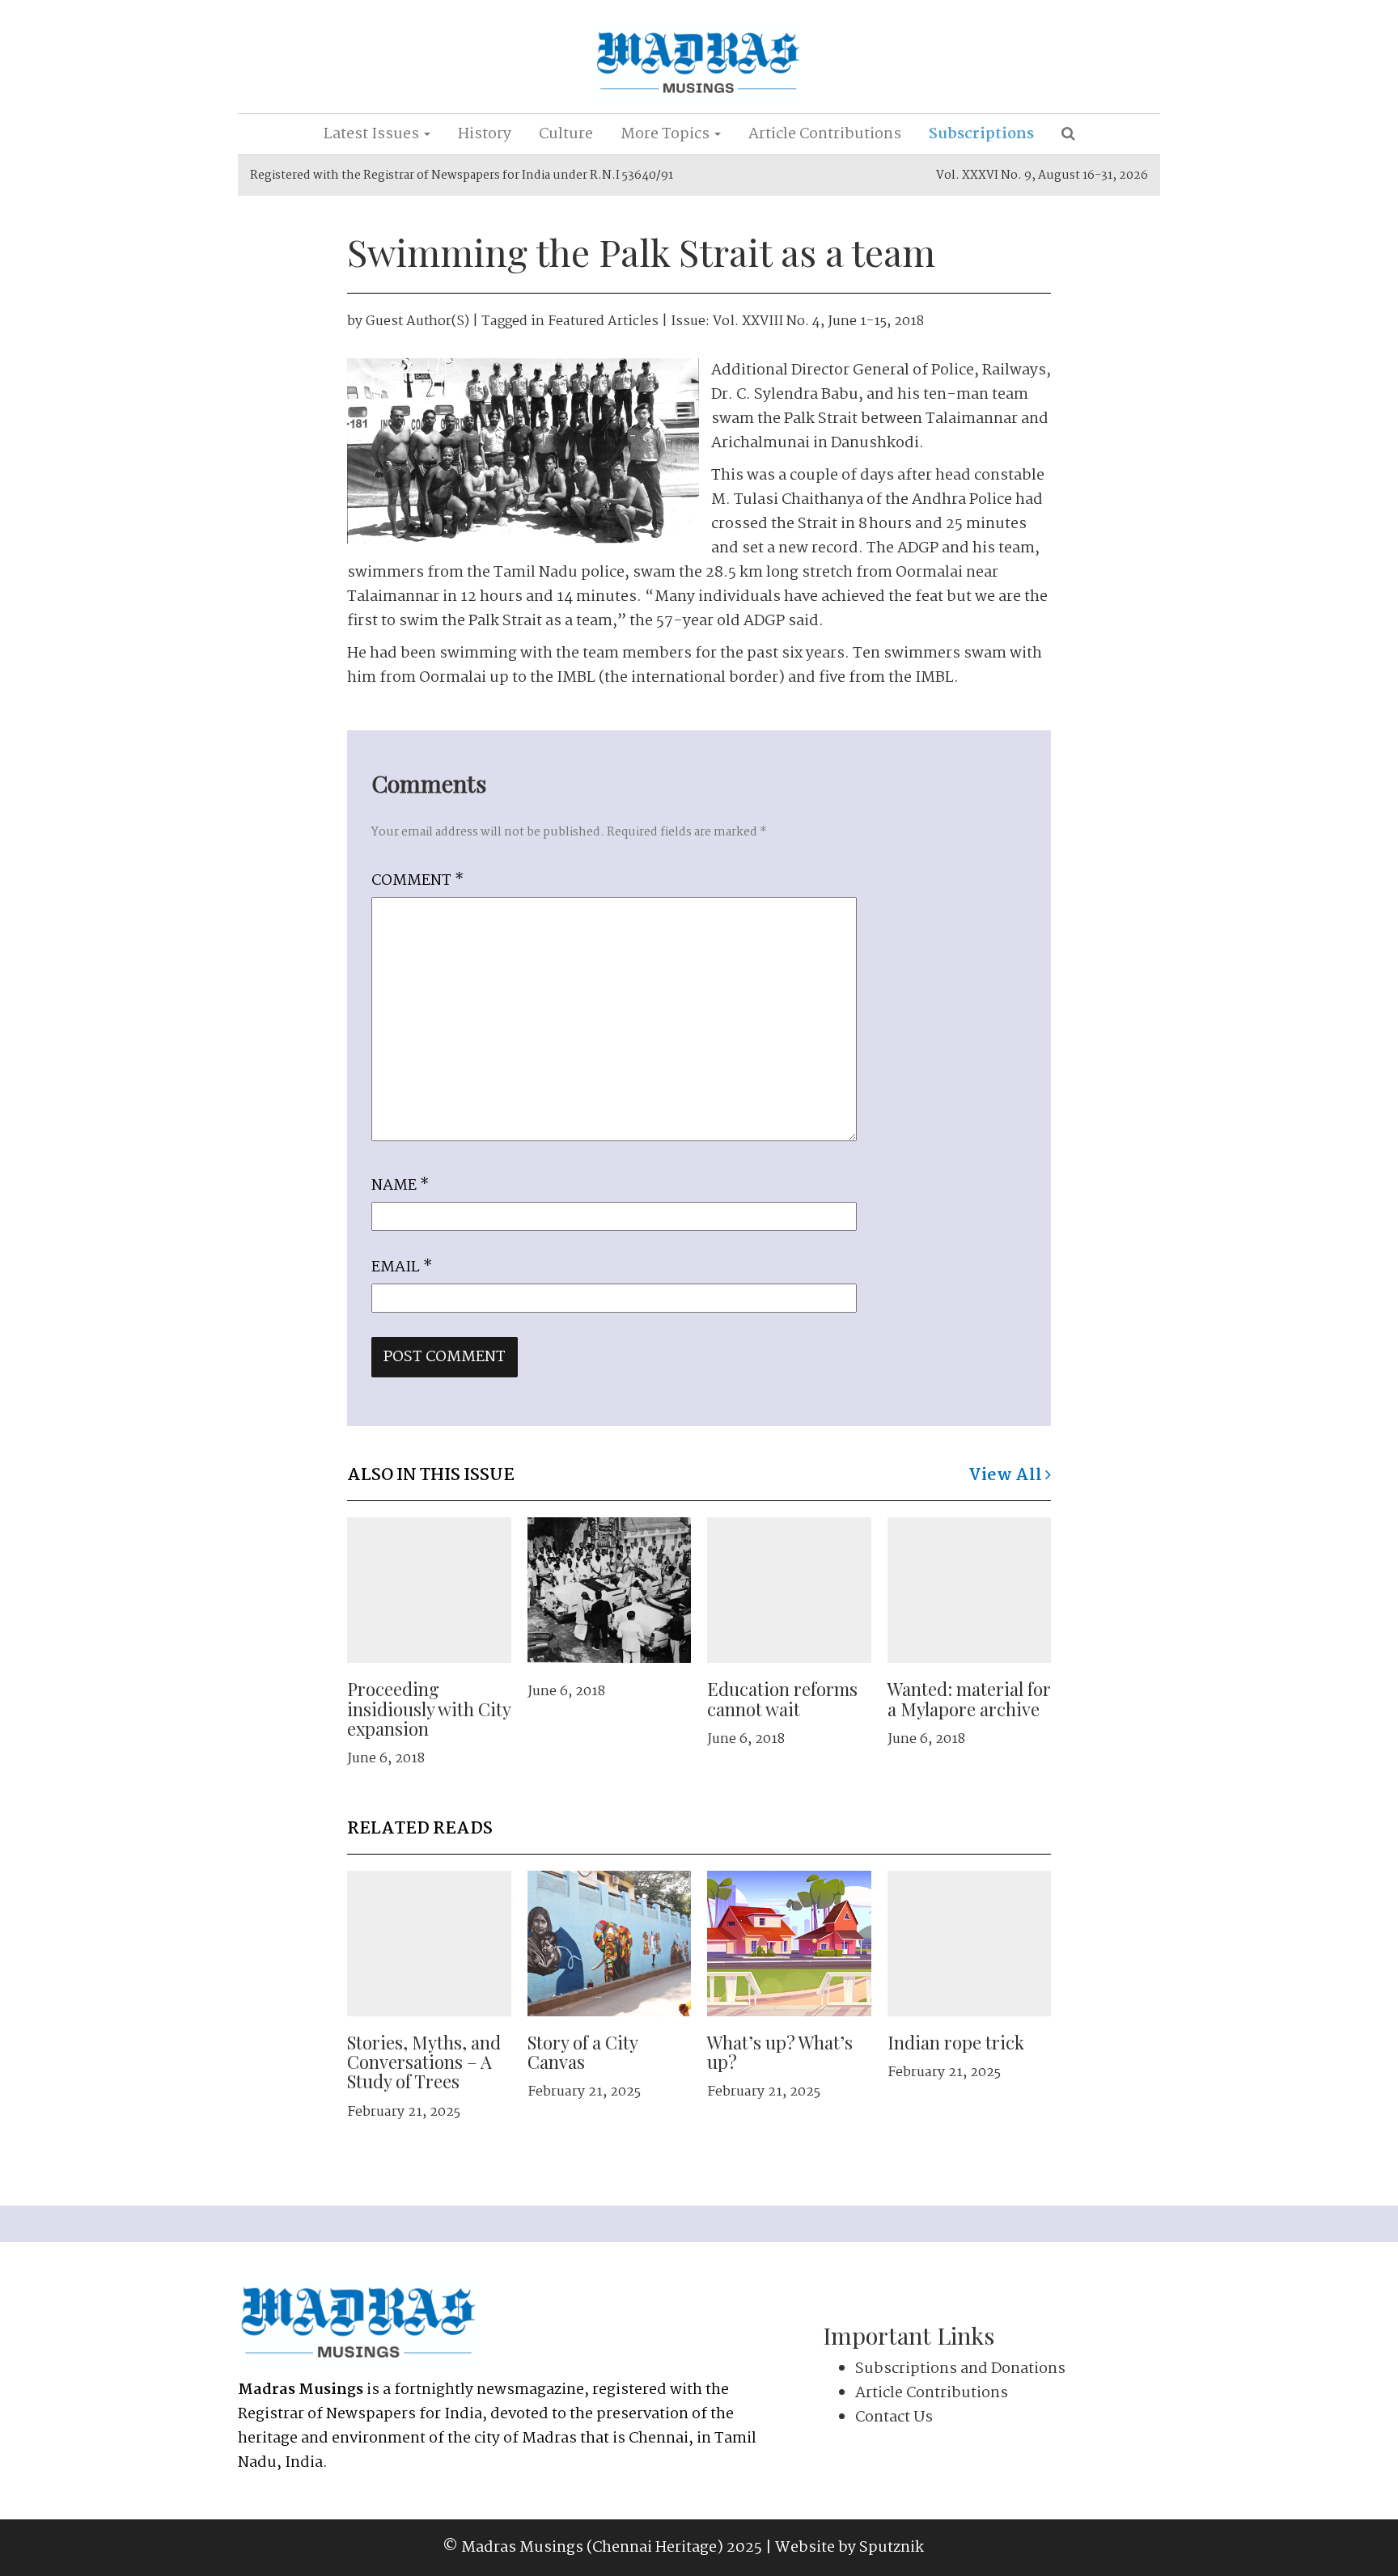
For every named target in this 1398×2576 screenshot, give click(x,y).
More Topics (667, 134)
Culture (566, 134)
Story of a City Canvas (582, 2052)
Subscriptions (981, 134)
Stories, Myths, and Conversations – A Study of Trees (424, 2062)
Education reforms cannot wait (782, 1698)
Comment (417, 881)
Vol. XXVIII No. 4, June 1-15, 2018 (818, 321)
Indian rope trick (956, 2042)
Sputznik (892, 2548)
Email (402, 1267)
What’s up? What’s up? (780, 2052)
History (485, 134)
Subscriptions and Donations (960, 2369)
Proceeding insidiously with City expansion (429, 1708)
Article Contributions (825, 134)
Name (400, 1186)
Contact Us (894, 2417)
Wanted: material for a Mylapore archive (969, 1698)
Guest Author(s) (417, 321)
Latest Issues (373, 134)
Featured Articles (603, 321)
